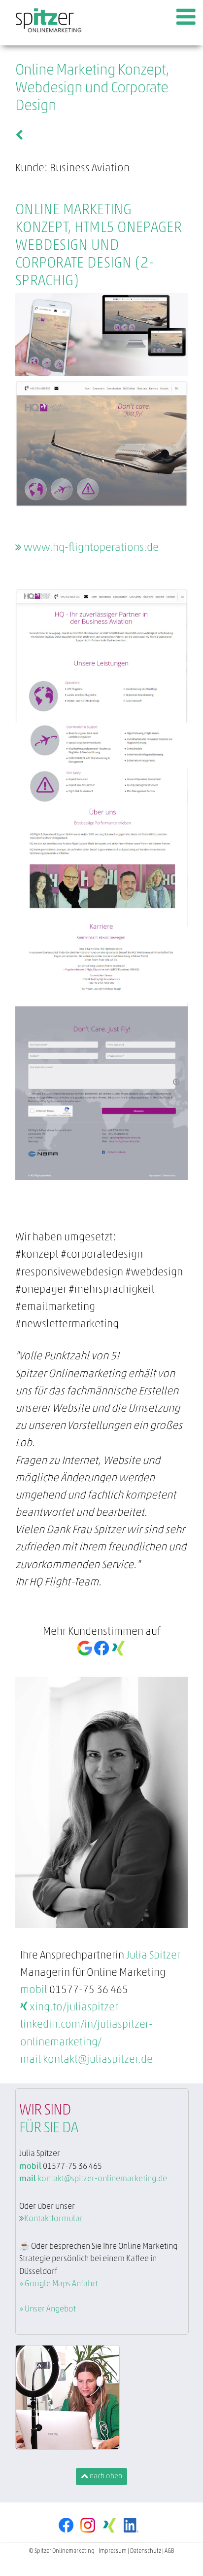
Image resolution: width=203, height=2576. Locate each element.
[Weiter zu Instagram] (91, 2537)
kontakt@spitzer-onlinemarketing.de (102, 2179)
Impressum (113, 2551)
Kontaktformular (53, 2219)
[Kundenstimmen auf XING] (118, 1653)
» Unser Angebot (48, 2309)
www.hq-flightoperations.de (90, 548)
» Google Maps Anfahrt (58, 2284)
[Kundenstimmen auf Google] (85, 1653)
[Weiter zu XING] (112, 2537)
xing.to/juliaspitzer (73, 2008)
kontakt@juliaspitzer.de (98, 2060)
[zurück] (19, 136)
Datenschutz (146, 2551)
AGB (169, 2551)
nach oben (105, 2477)
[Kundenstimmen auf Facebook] (101, 1653)
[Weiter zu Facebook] (69, 2537)
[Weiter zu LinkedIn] (134, 2537)
